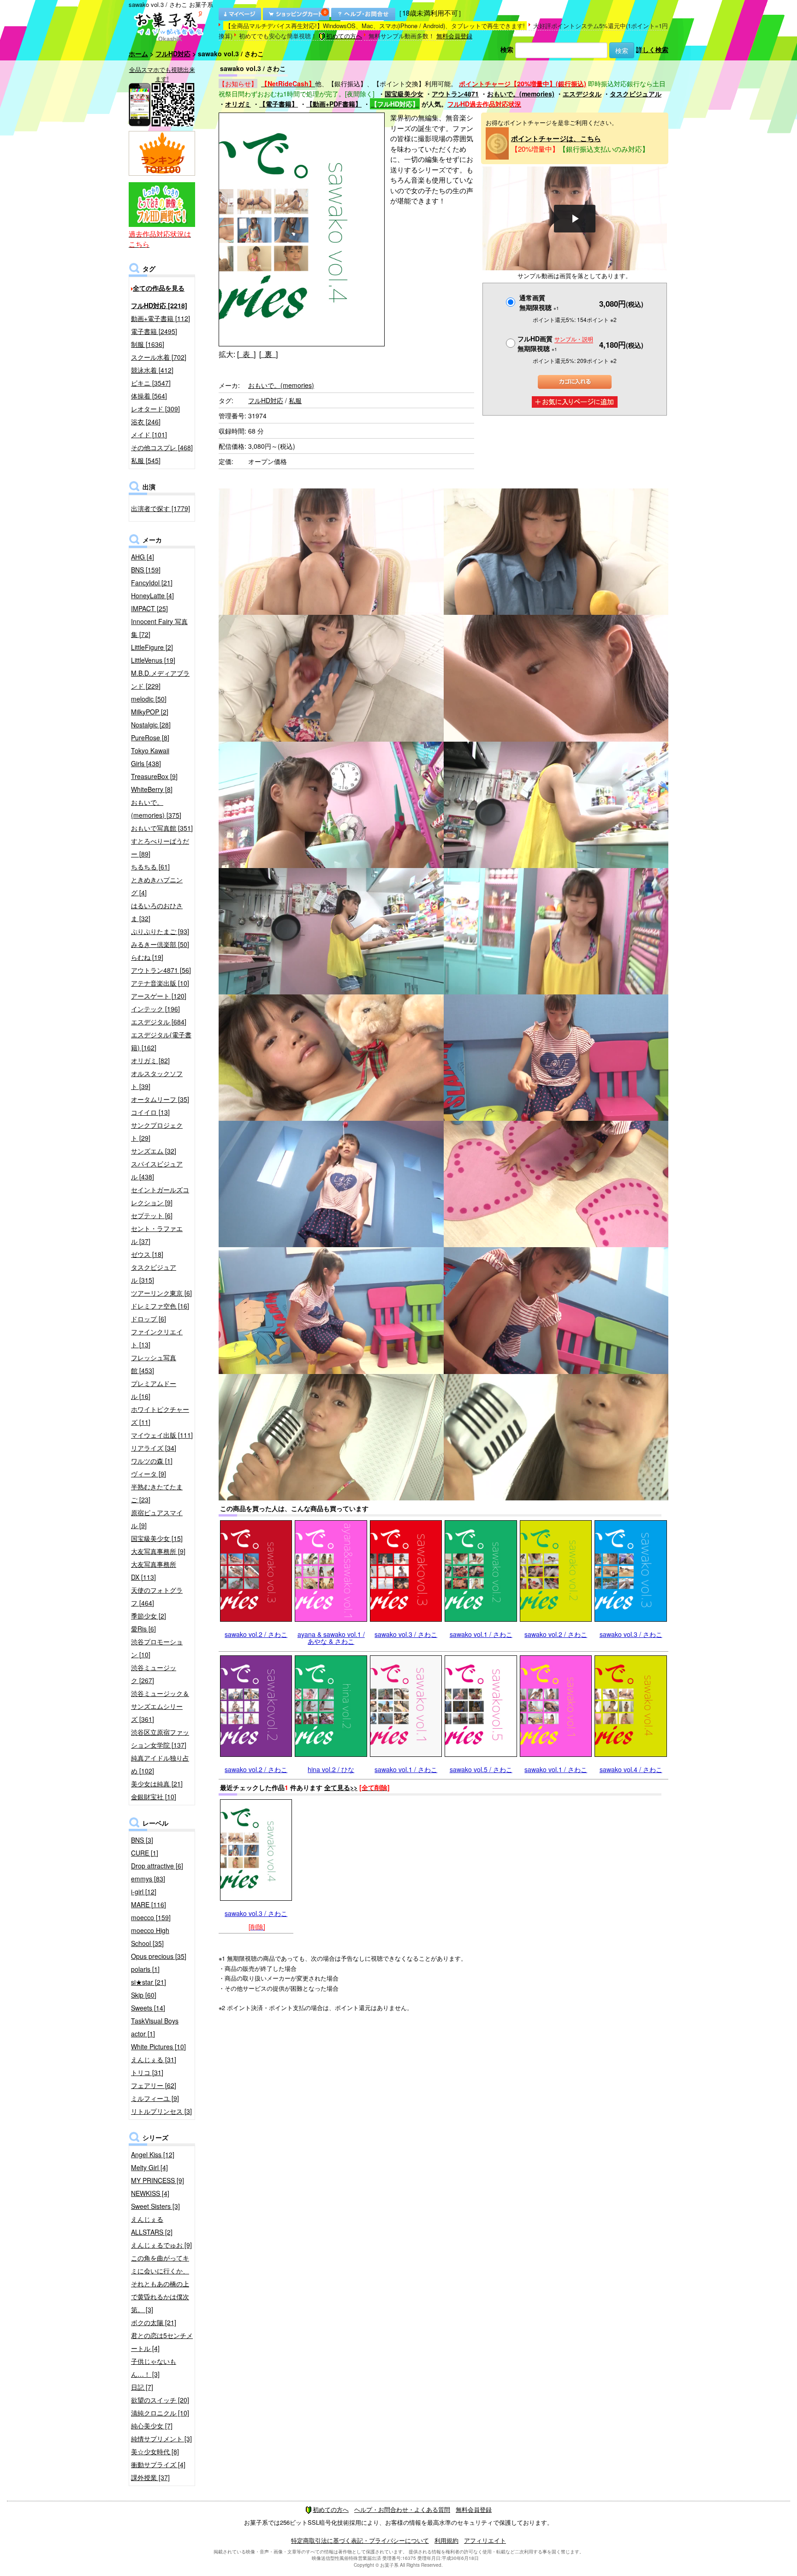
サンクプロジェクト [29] (157, 1131)
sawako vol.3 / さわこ (406, 1634)
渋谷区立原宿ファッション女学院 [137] (160, 1738)
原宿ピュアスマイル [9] (157, 1519)
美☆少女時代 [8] (155, 2451)
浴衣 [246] (146, 422)
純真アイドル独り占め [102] (160, 1764)
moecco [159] (151, 1917)
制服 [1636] (148, 344)
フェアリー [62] (154, 2085)
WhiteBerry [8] (152, 789)
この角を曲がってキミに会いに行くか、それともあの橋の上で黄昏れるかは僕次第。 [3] (160, 2284)
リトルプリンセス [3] (161, 2111)
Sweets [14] (148, 2008)
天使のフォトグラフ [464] (157, 1596)
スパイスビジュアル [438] (157, 1170)
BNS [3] (142, 1840)
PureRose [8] (150, 738)
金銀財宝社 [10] (154, 1797)
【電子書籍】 (279, 104)
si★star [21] (149, 1982)
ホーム (138, 54)
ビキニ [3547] (151, 383)
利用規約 (446, 2540)
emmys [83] (148, 1879)
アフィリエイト (485, 2540)
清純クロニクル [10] (160, 2413)
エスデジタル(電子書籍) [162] (161, 1041)
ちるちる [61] (150, 867)
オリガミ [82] (150, 1060)
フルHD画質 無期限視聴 (555, 343)
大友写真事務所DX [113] (154, 1571)
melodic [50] (149, 699)
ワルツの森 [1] (152, 1461)
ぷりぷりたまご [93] (160, 931)
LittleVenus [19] (153, 660)
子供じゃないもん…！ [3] (154, 2368)
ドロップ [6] (149, 1319)
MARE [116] (149, 1904)
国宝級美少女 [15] (157, 1538)
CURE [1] (145, 1853)
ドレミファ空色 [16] (160, 1306)
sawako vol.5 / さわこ (481, 1769)
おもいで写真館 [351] (162, 828)
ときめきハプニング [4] (157, 886)
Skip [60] (144, 1995)
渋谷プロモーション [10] (157, 1648)
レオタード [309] (155, 409)
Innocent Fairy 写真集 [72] (159, 628)
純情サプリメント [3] (161, 2439)
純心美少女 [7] (152, 2426)
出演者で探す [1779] (161, 508)
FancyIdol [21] (152, 583)
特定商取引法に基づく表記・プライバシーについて (360, 2540)
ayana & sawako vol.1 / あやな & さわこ (331, 1638)
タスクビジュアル (636, 94)
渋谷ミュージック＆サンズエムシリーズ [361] (160, 1706)
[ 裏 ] (268, 354)
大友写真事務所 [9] (158, 1551)
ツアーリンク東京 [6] (161, 1293)
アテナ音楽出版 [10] (160, 983)
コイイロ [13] (150, 1112)
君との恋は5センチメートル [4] (162, 2342)
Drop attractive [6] (157, 1866)
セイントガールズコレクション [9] (160, 1196)
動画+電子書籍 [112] (161, 318)
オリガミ (238, 104)
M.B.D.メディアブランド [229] (160, 679)
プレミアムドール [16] (154, 1390)
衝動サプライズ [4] (158, 2464)
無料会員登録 (454, 36)
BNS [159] (146, 570)
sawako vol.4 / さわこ (631, 1769)
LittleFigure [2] (152, 647)
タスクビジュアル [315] (154, 1273)
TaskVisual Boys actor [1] (155, 2027)
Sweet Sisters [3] (155, 2206)
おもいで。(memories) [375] (156, 809)
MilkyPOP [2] (150, 712)
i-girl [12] (144, 1892)
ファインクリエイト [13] (157, 1338)
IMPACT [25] (149, 608)
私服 (295, 400)
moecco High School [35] (150, 1937)
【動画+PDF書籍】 (334, 104)
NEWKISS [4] (150, 2193)
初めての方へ (344, 36)
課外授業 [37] (150, 2477)
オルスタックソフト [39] (157, 1080)
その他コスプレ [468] (162, 447)
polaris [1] (145, 1969)
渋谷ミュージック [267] (154, 1674)
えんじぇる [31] (154, 2059)
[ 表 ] (246, 354)
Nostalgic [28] (151, 725)
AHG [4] (143, 557)
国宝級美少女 (404, 94)
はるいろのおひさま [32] (157, 912)
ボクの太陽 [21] (154, 2322)
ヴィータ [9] (149, 1474)
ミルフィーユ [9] (155, 2098)
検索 (507, 49)
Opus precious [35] (159, 1956)
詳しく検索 (652, 49)
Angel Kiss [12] (153, 2154)
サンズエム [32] (154, 1151)
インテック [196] (155, 1009)
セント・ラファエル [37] (157, 1235)
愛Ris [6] (143, 1629)
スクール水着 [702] (159, 357)
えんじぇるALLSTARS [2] (152, 2225)
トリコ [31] (147, 2072)
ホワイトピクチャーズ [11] (160, 1416)
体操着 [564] (149, 396)
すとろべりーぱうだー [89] (160, 847)
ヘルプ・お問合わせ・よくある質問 (402, 2509)
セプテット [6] (152, 1215)
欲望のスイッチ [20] (160, 2400)
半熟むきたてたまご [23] (157, 1493)
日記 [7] (142, 2387)
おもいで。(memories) (521, 94)
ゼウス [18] (147, 1254)
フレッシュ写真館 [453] (154, 1364)
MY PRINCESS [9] (158, 2180)
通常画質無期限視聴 (539, 302)
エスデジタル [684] (159, 1022)
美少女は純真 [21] (157, 1784)
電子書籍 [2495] (154, 331)
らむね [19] (147, 957)
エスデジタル (582, 94)
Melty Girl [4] (149, 2167)
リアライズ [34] (154, 1448)
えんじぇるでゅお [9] (161, 2245)
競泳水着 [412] (152, 370)
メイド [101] (149, 434)
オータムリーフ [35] (160, 1099)
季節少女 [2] (149, 1616)
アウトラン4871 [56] (161, 970)
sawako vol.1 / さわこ (481, 1634)
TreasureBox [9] (154, 776)
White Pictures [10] (158, 2047)
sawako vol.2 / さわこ (256, 1634)
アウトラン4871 (455, 94)
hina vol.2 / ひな (331, 1769)
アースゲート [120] (159, 996)
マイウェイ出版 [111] (162, 1435)
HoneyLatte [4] (152, 595)
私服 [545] (146, 460)
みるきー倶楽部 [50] (160, 944)
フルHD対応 (173, 54)
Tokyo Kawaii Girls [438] (150, 757)
